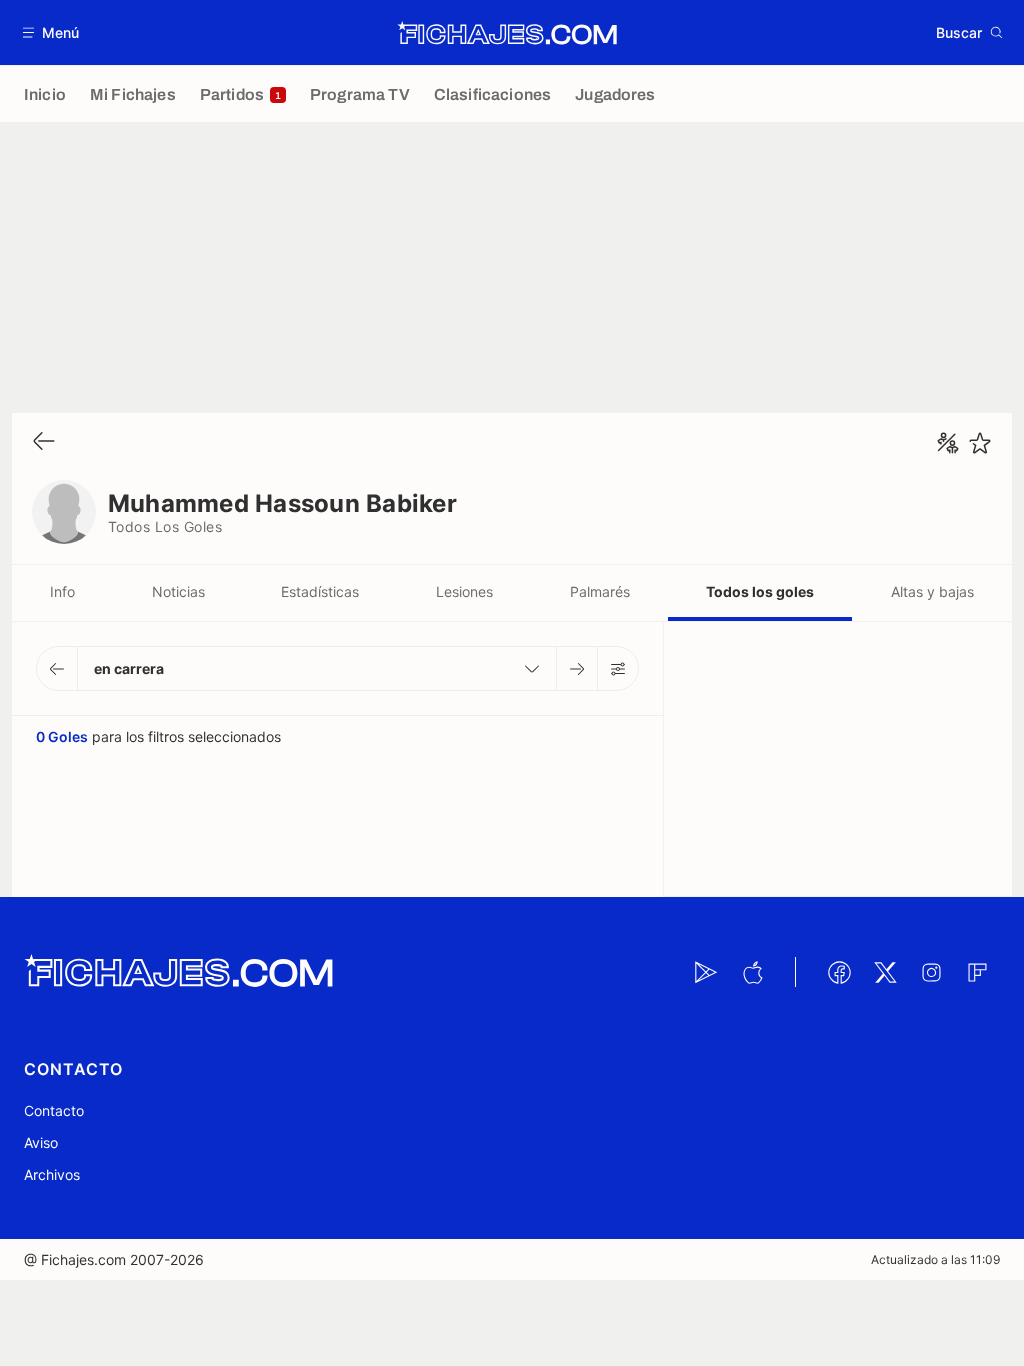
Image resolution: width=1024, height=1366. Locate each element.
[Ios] (752, 972)
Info (62, 591)
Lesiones (464, 591)
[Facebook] (839, 972)
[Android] (706, 972)
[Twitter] (885, 972)
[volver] (44, 442)
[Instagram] (931, 972)
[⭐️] (980, 443)
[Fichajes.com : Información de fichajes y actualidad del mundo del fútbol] (507, 33)
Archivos (52, 1174)
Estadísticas (320, 591)
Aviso (41, 1142)
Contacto (54, 1110)
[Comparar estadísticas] (948, 443)
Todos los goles (760, 591)
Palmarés (600, 591)
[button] (51, 32)
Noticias (178, 591)
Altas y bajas (932, 591)
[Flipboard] (977, 972)
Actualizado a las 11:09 (935, 1259)
